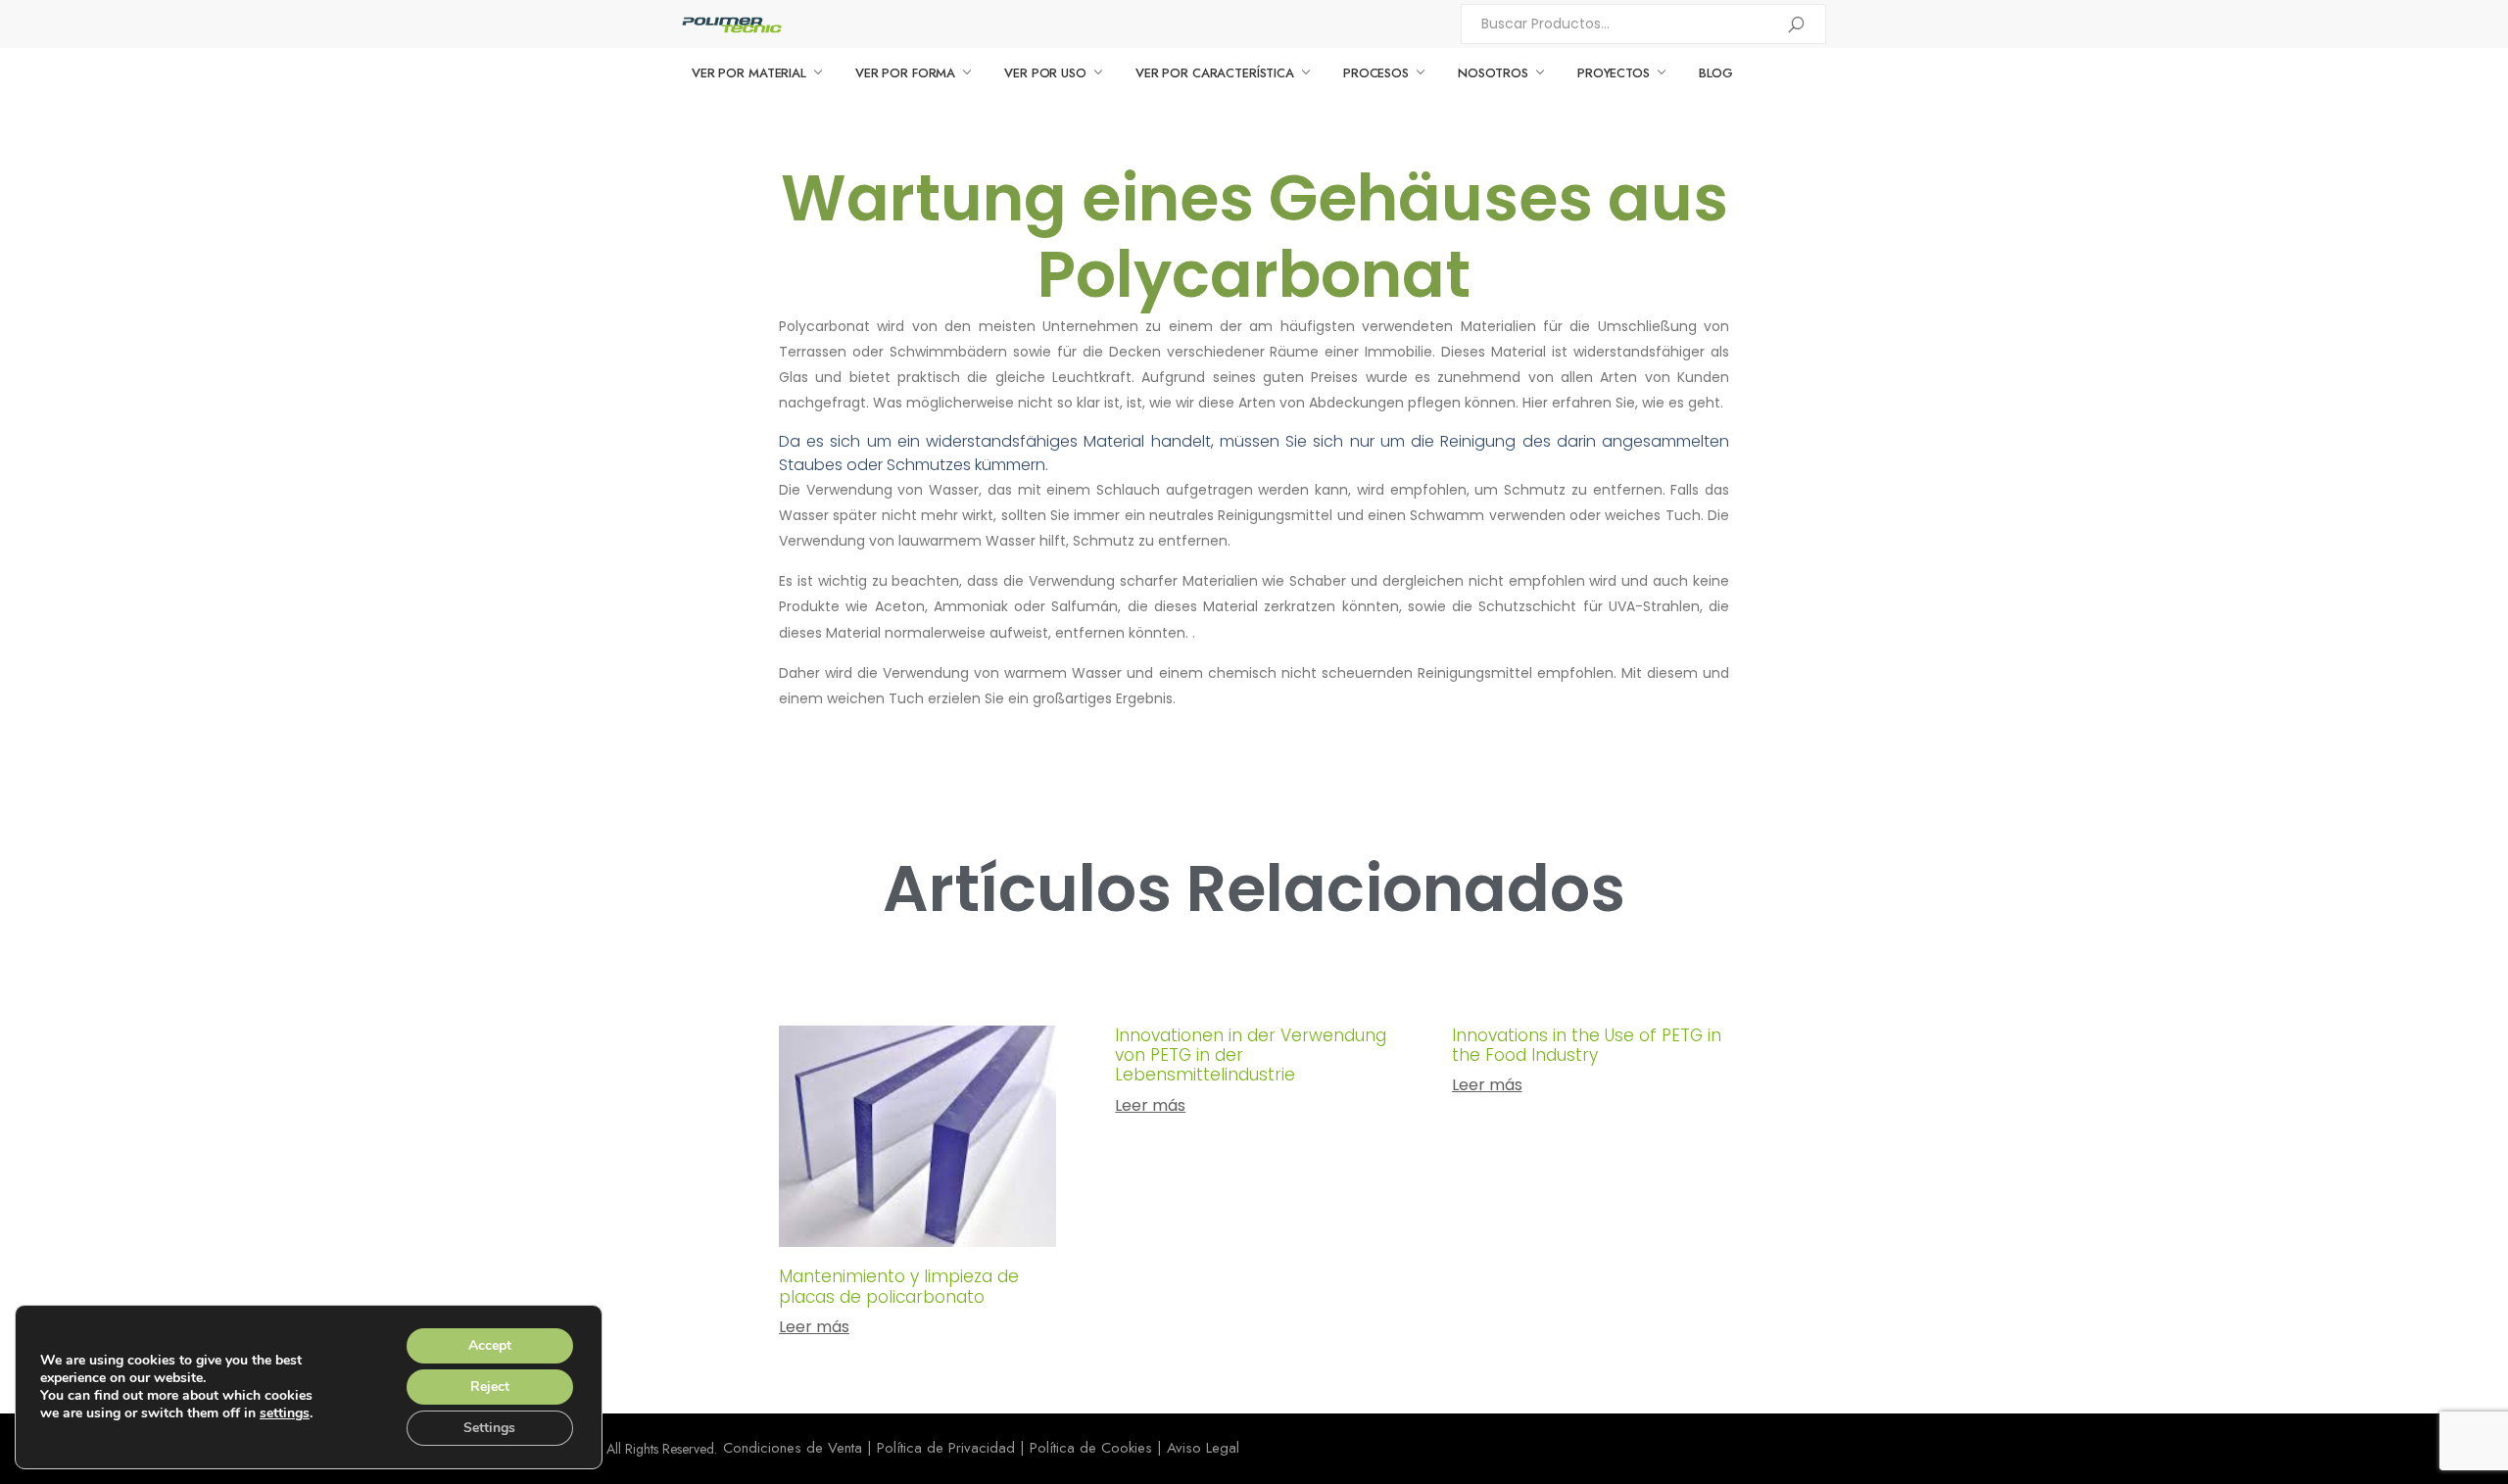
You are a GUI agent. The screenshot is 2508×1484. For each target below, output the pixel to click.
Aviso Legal (1203, 1448)
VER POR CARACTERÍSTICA (1215, 73)
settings (285, 1413)
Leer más (814, 1327)
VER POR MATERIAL (749, 73)
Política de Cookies (1091, 1448)
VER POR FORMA (905, 73)
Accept (490, 1345)
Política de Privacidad (946, 1448)
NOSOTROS (1493, 73)
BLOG (1716, 73)
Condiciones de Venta (793, 1448)
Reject (490, 1387)
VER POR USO (1045, 73)
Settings (489, 1428)
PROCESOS (1376, 73)
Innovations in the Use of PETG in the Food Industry (1587, 1045)
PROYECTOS (1614, 73)
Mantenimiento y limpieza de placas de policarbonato (899, 1286)
